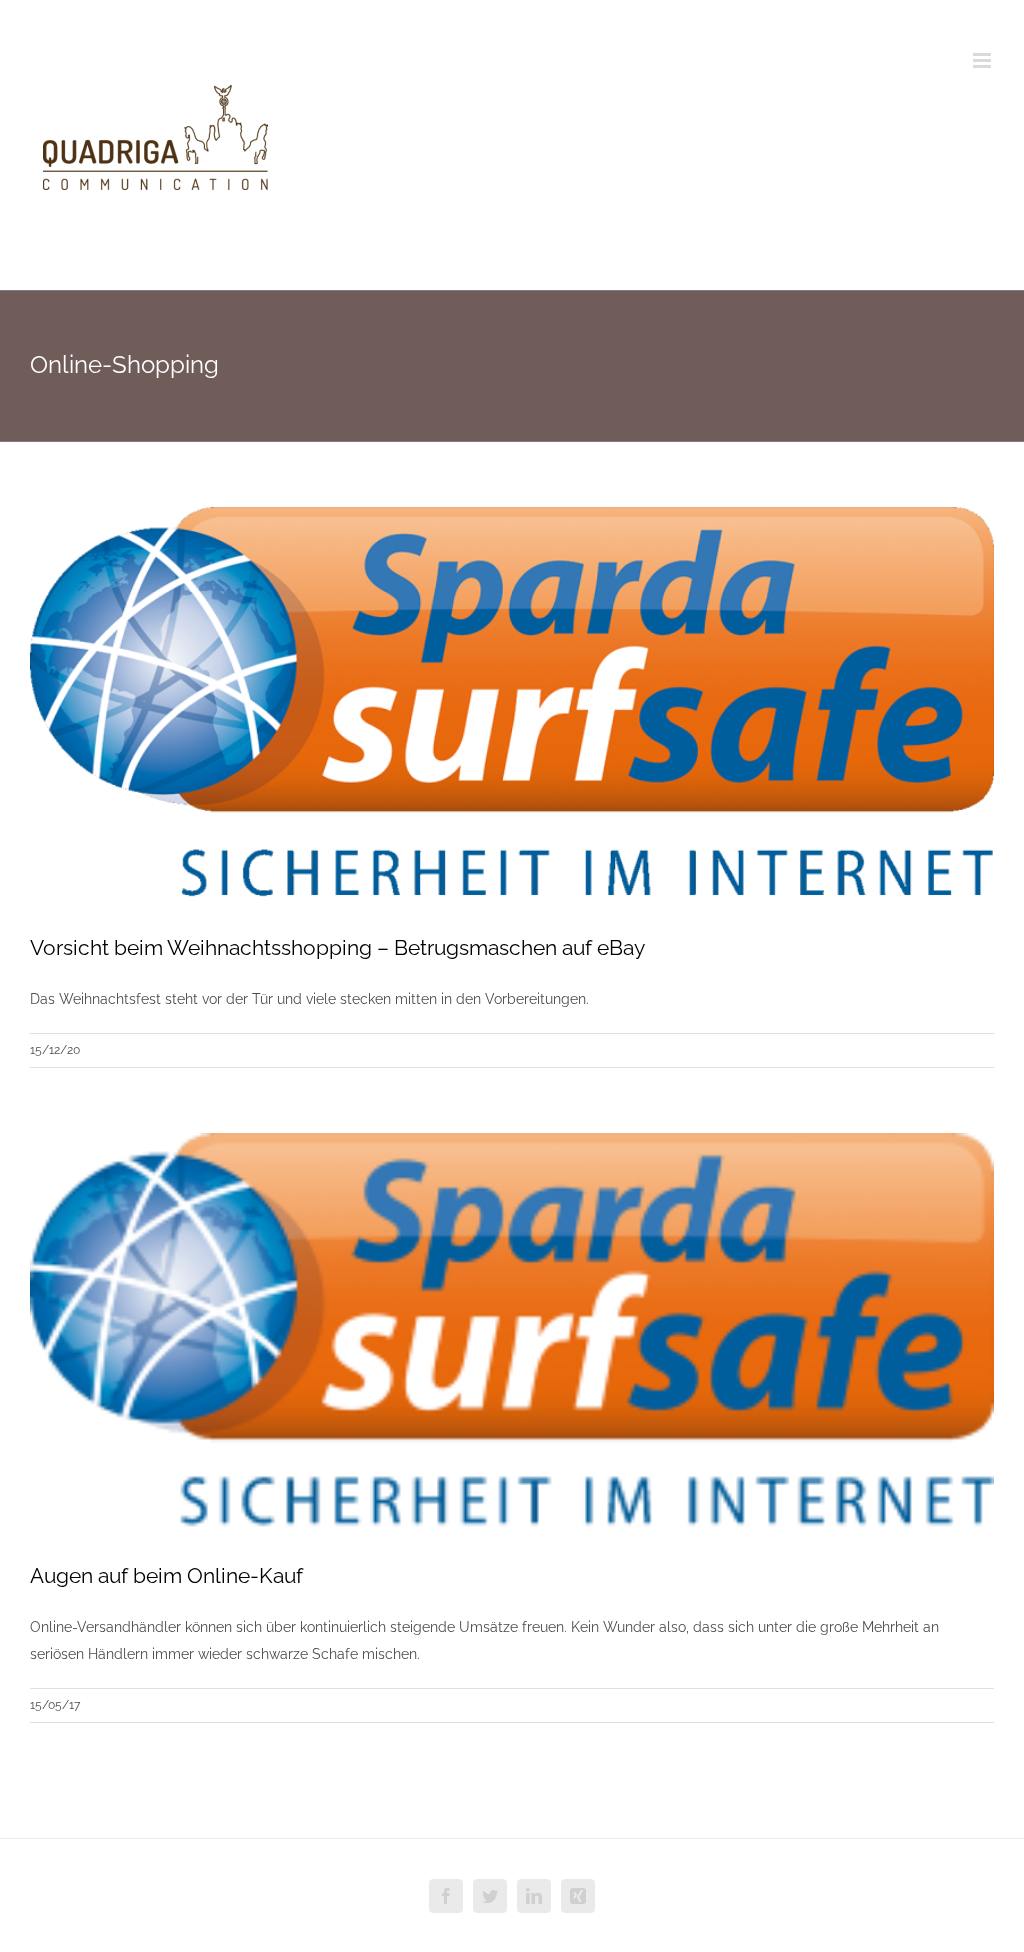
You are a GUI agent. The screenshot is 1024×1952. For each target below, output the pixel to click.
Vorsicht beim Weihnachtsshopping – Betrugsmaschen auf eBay (337, 947)
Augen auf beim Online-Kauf (166, 1575)
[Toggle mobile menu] (983, 60)
